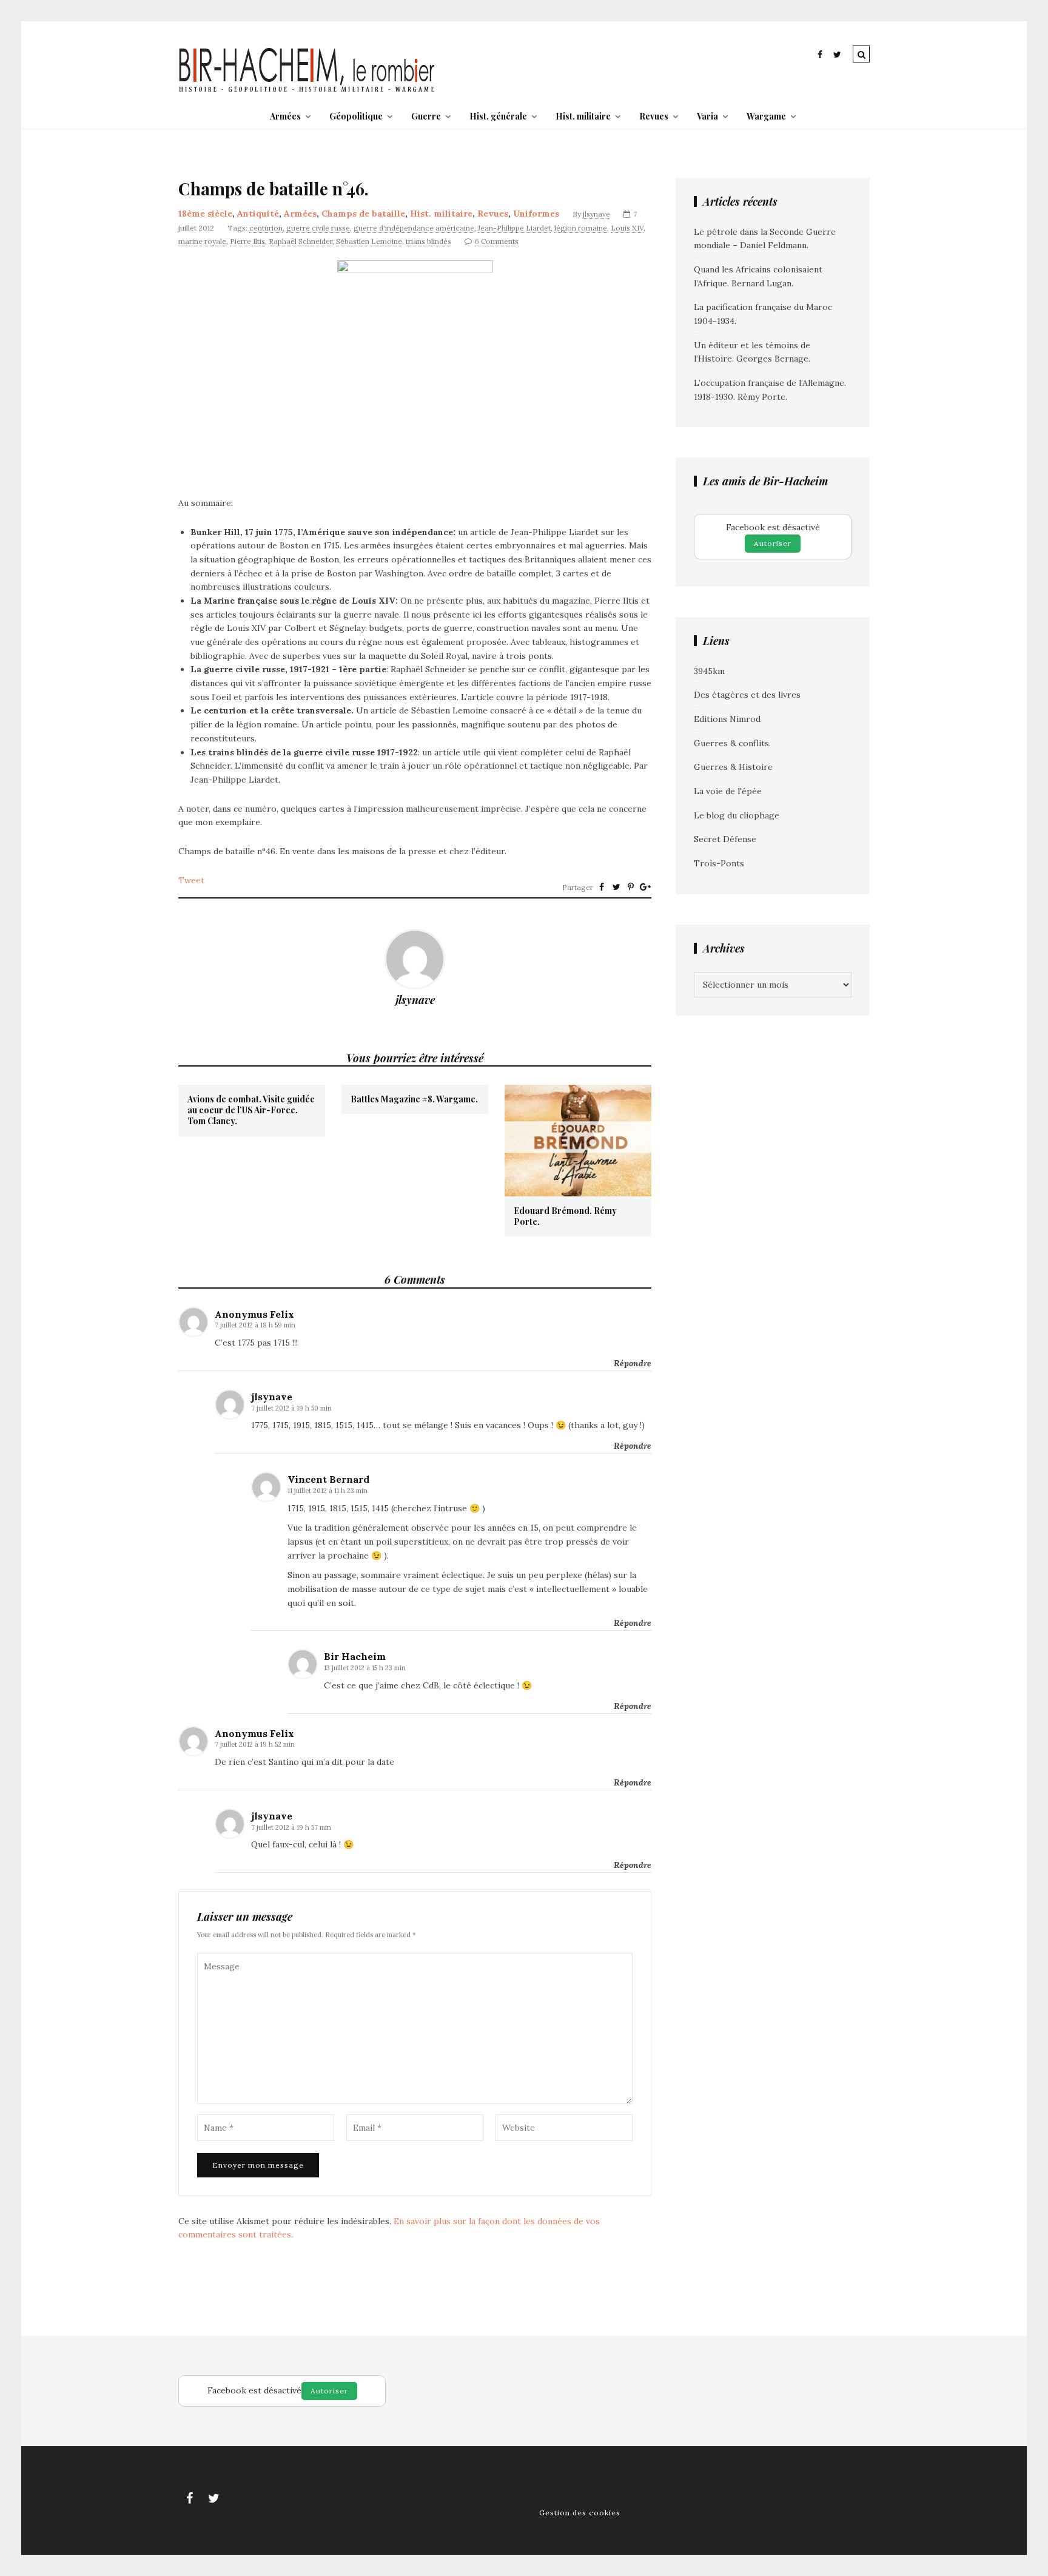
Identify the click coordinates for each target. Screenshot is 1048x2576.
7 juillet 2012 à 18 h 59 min (255, 1325)
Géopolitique (356, 116)
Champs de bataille (363, 214)
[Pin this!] (631, 887)
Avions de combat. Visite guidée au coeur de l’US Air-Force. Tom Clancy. (251, 1110)
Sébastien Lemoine (369, 241)
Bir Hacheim (355, 1656)
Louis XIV (627, 228)
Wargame (766, 116)
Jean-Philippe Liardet (514, 228)
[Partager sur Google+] (645, 887)
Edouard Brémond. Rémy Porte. (565, 1216)
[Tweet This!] (616, 887)
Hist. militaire (583, 116)
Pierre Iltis (247, 241)
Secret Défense (725, 839)
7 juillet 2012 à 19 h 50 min (291, 1408)
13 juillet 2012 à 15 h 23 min (365, 1668)
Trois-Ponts (719, 863)
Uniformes (536, 214)
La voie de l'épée (728, 791)
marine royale (202, 241)
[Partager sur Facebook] (602, 887)
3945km (709, 671)
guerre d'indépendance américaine (414, 228)
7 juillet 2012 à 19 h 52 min (255, 1744)
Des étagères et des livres (747, 695)
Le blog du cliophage (737, 815)
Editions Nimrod (727, 719)
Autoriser (773, 543)
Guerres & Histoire (733, 767)
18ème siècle (205, 214)
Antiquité (258, 214)
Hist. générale (498, 116)
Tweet (191, 880)
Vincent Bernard (328, 1479)
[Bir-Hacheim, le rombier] (307, 91)
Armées (285, 116)
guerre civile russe (318, 228)
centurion (266, 228)
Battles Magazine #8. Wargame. (414, 1099)
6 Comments (497, 241)
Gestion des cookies (580, 2513)
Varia (707, 116)
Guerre (426, 116)
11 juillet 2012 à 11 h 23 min (327, 1491)
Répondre (633, 1363)
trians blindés (428, 241)
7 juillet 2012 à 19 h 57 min (291, 1827)
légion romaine (581, 228)
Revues (654, 116)
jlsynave (596, 214)
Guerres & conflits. (732, 743)
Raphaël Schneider (301, 241)
